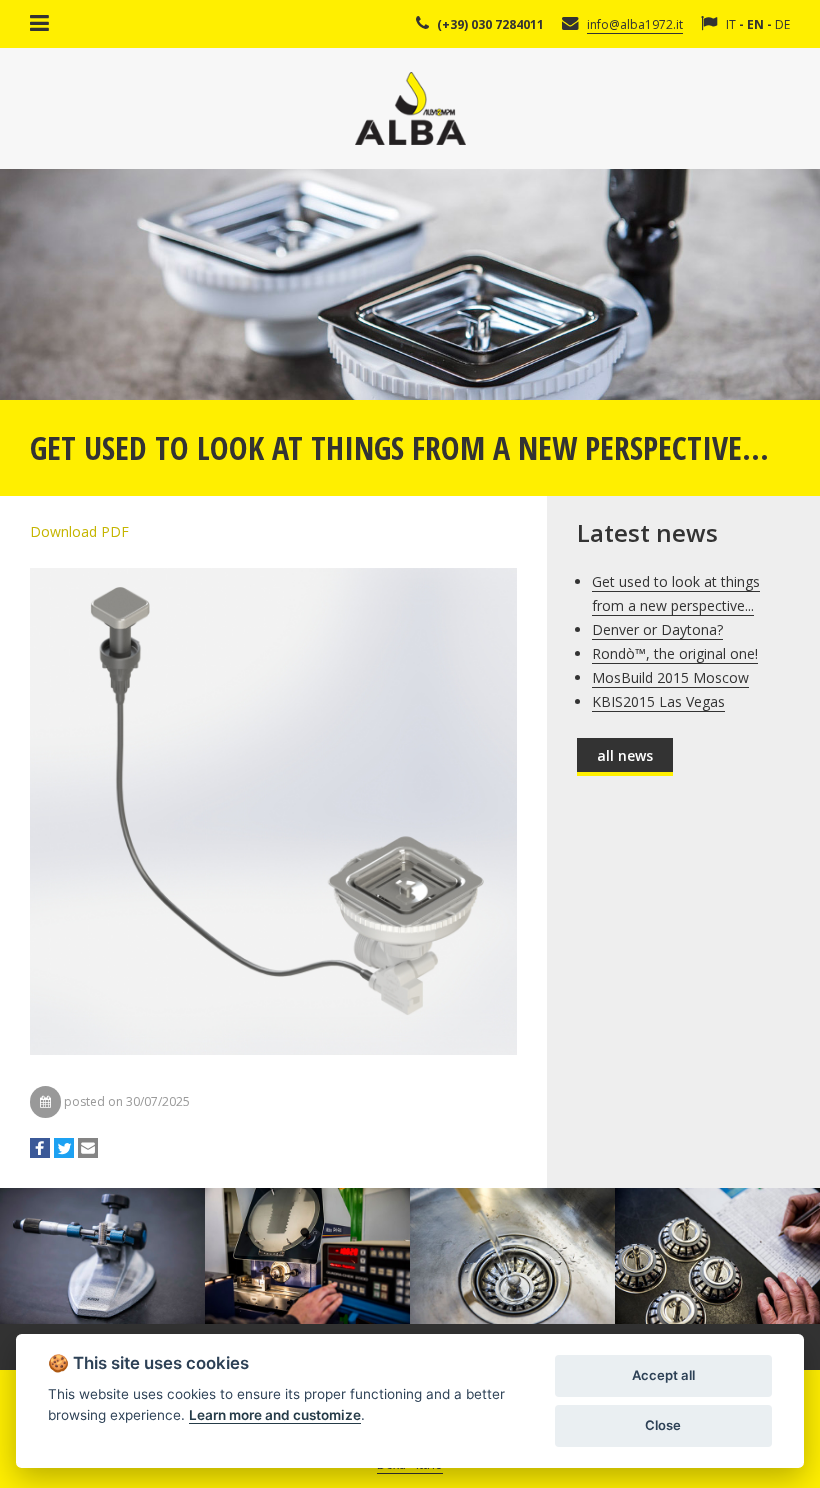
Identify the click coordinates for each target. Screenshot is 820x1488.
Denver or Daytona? (657, 629)
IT (731, 24)
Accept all (663, 1375)
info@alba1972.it (635, 24)
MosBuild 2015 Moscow (670, 677)
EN (755, 24)
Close (663, 1425)
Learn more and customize (275, 1415)
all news (625, 755)
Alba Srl (410, 108)
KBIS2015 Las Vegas (658, 701)
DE (782, 24)
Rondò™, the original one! (675, 653)
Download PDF (79, 531)
